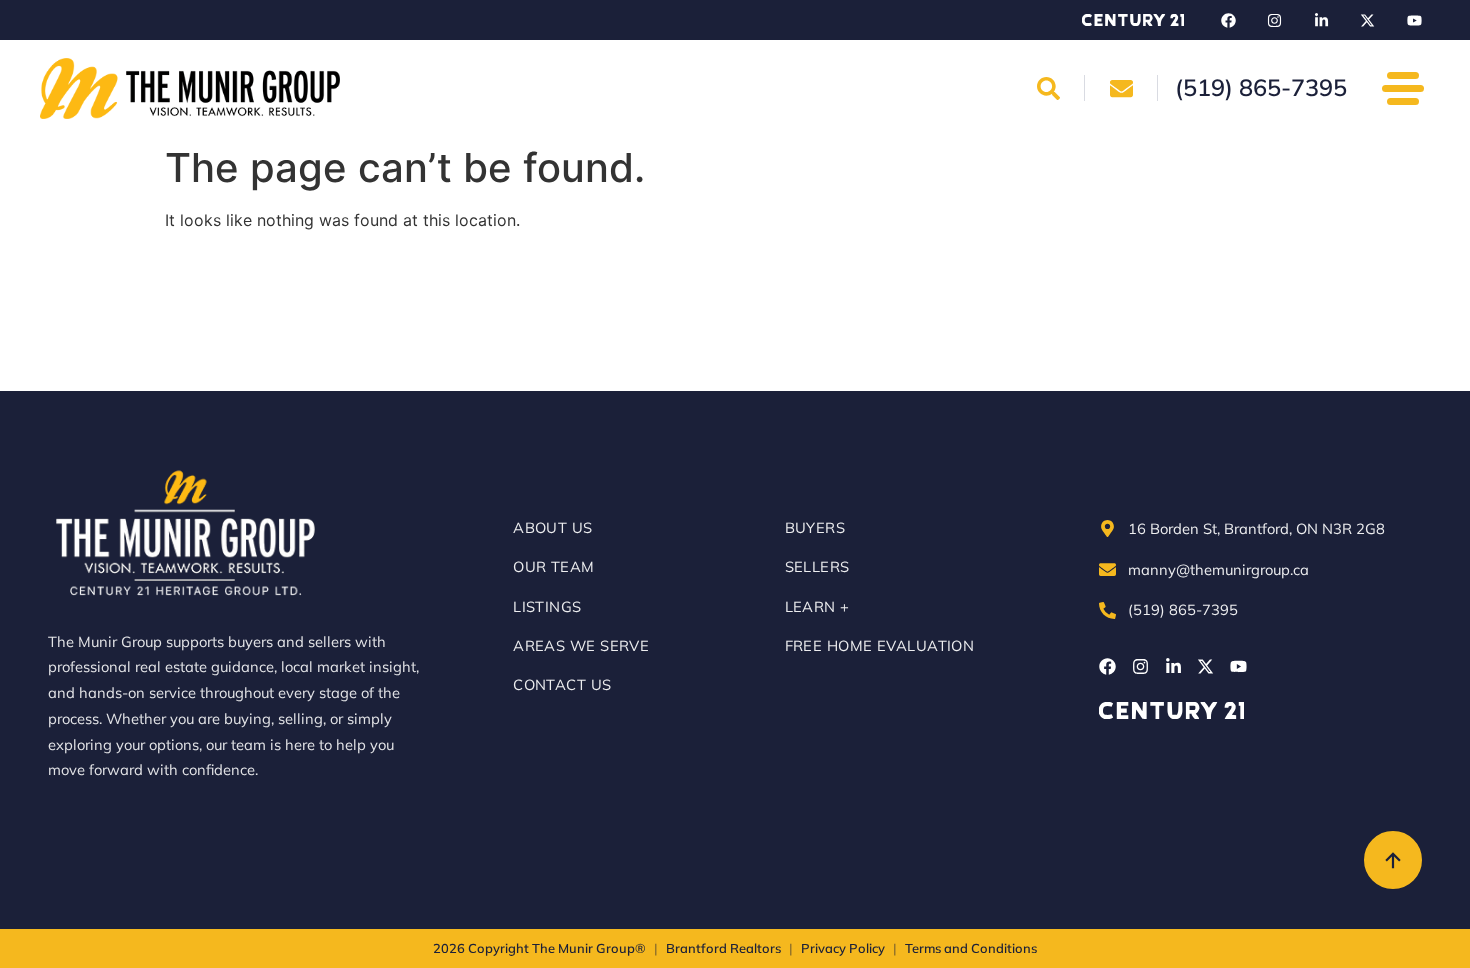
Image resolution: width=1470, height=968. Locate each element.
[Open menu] (1403, 88)
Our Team (554, 566)
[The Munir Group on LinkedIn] (1321, 20)
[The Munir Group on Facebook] (1228, 20)
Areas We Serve (581, 645)
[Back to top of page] (1393, 860)
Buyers (815, 527)
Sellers (817, 566)
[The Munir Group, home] (190, 88)
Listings (547, 606)
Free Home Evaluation (880, 645)
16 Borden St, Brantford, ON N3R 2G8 (1256, 528)
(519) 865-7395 (1183, 609)
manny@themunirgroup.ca (1218, 569)
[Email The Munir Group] (1121, 88)
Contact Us (562, 684)
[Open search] (1049, 88)
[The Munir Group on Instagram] (1275, 20)
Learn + (817, 606)
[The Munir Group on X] (1368, 20)
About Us (553, 527)
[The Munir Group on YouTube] (1414, 20)
